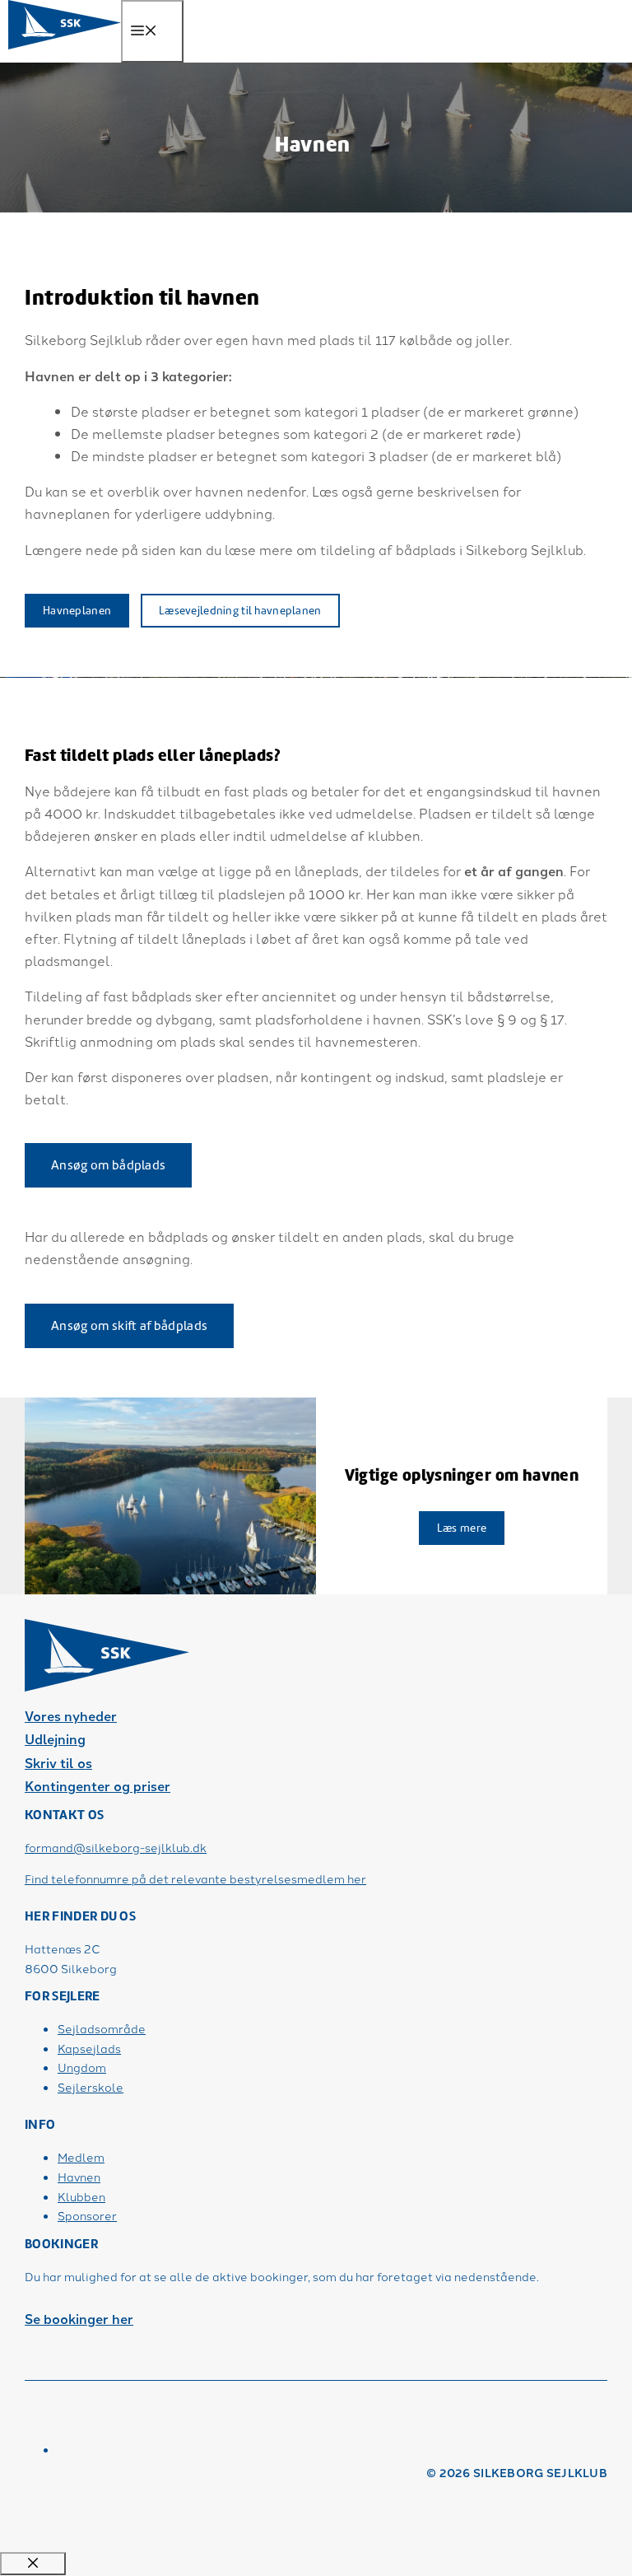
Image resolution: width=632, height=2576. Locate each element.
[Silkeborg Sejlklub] (65, 45)
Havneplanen (77, 611)
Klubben (81, 2196)
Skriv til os (58, 1763)
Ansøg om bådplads (108, 1165)
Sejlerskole (91, 2087)
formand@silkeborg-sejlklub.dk (116, 1847)
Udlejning (55, 1739)
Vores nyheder (71, 1716)
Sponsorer (87, 2215)
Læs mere (462, 1528)
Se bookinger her (79, 2319)
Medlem (81, 2157)
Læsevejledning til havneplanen (240, 611)
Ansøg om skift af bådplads (129, 1326)
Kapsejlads (89, 2048)
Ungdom (82, 2067)
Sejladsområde (102, 2028)
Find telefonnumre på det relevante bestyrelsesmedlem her (195, 1878)
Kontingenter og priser (98, 1786)
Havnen (79, 2177)
